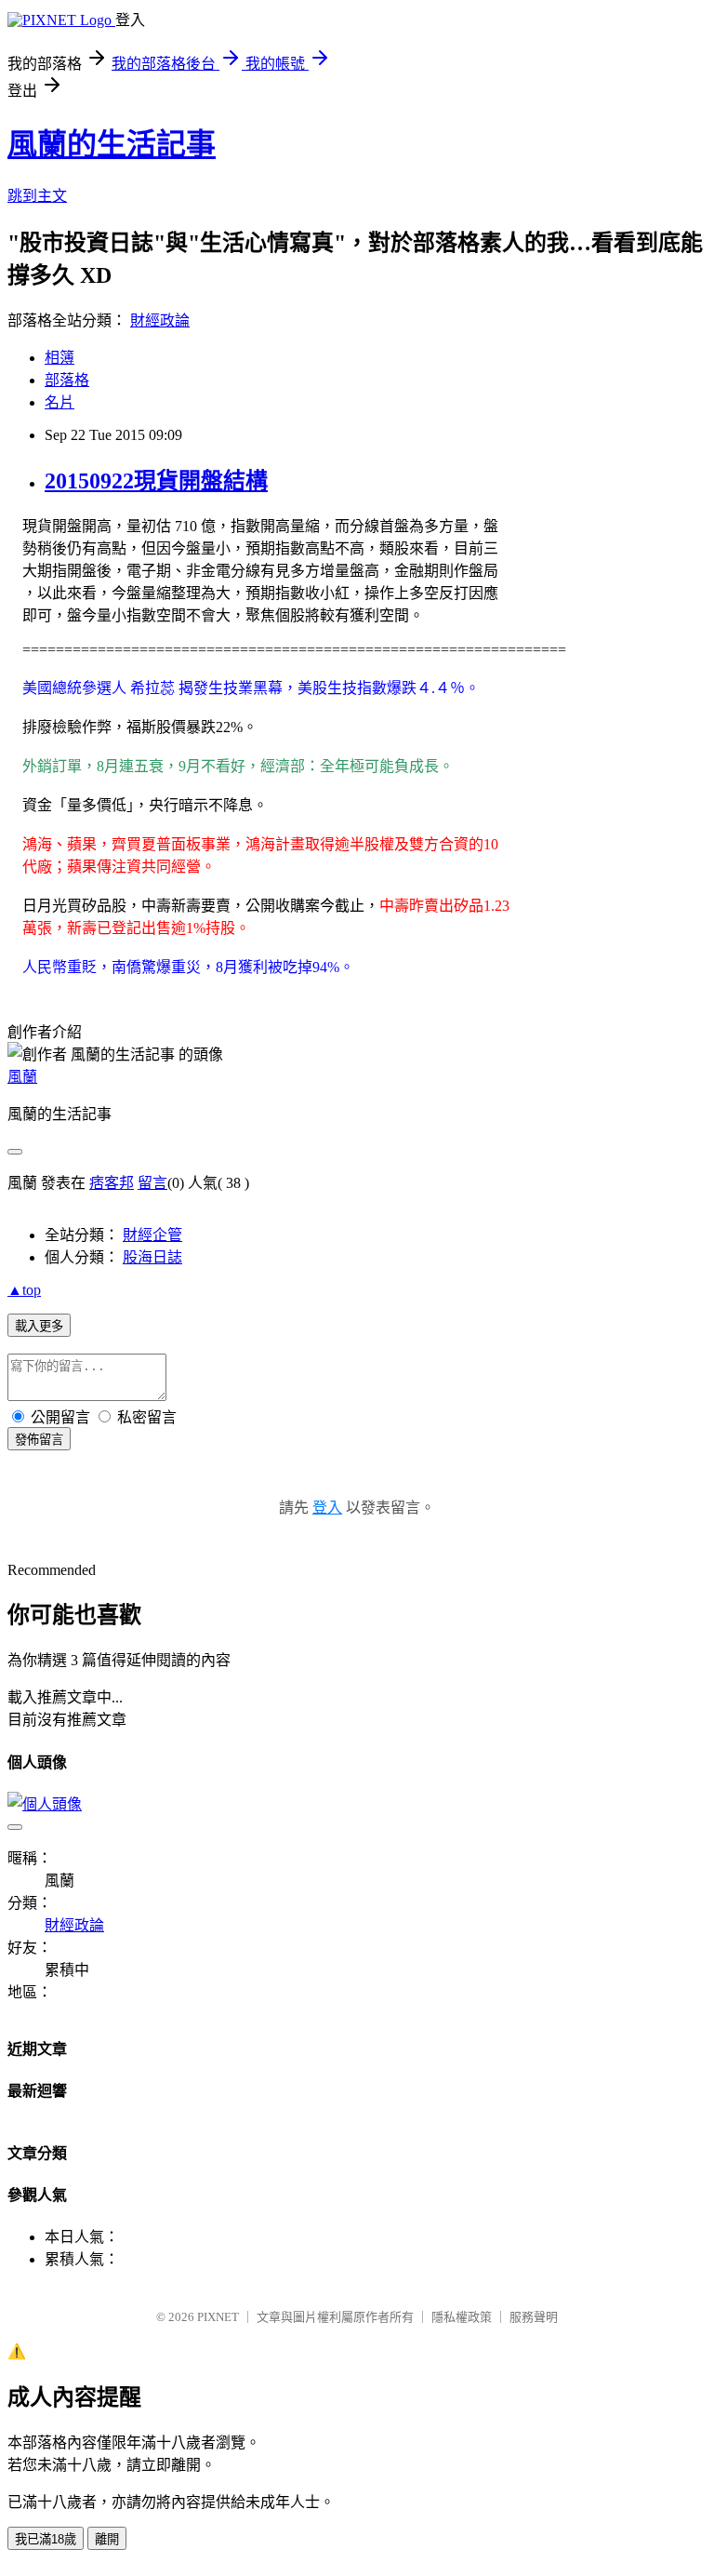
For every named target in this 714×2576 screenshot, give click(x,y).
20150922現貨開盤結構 (156, 481)
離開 (107, 2539)
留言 (152, 1183)
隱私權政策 (462, 2317)
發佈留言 (39, 1440)
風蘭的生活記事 (112, 144)
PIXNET (218, 2317)
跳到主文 (37, 196)
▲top (24, 1290)
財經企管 (152, 1235)
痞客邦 (112, 1183)
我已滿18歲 (46, 2539)
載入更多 (39, 1326)
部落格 (67, 380)
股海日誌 (152, 1257)
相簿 (59, 358)
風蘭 (22, 1077)
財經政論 (160, 320)
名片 (59, 402)
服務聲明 (534, 2317)
